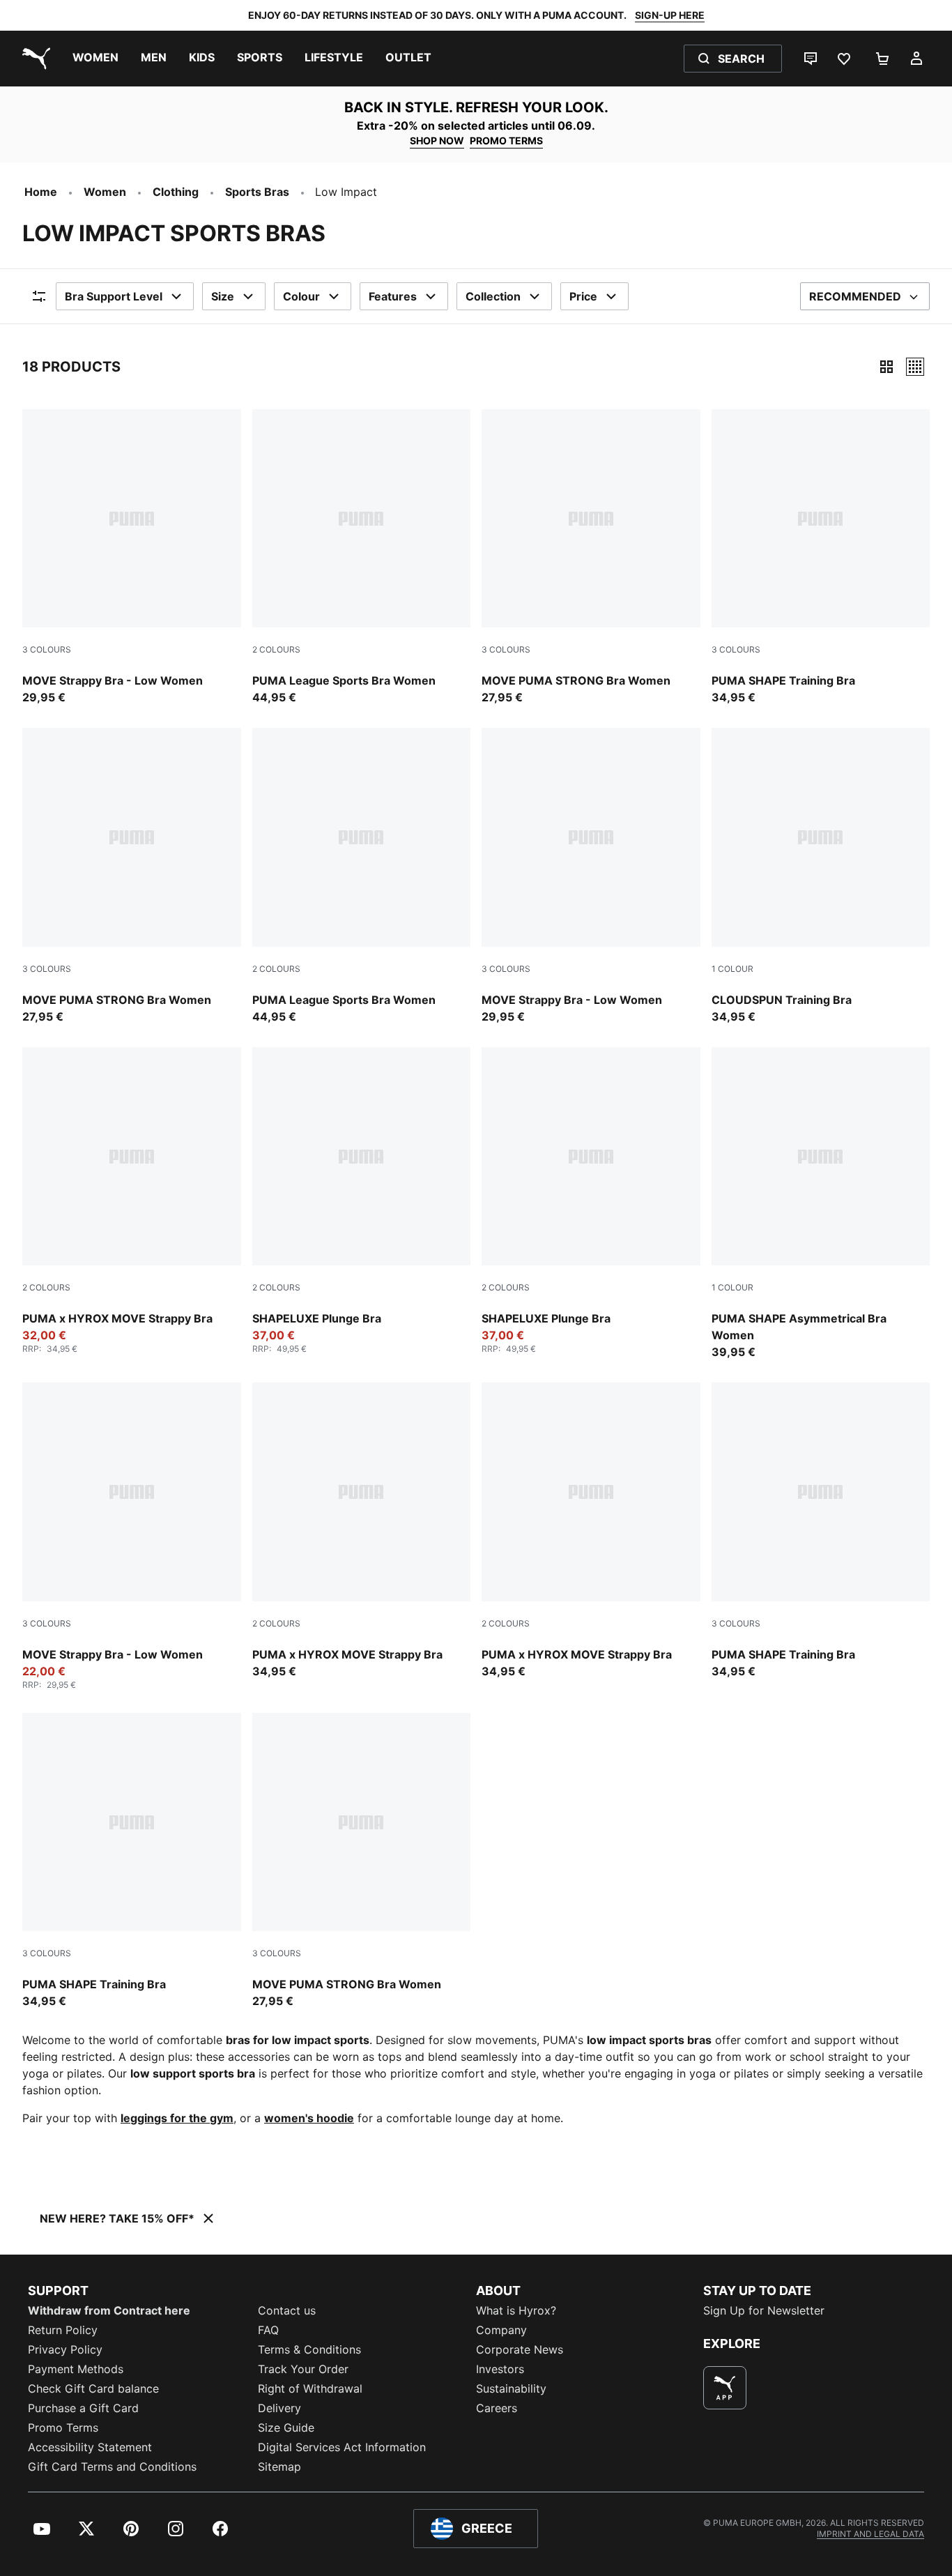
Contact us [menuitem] (287, 2310)
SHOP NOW (437, 140)
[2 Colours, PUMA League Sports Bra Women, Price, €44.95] (362, 558)
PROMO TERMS (506, 140)
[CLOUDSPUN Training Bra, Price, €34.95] (821, 876)
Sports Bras (257, 192)
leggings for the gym (177, 2118)
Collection (493, 296)
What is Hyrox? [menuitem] (516, 2310)
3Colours (47, 649)
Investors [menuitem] (500, 2369)
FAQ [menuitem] (268, 2330)
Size (223, 296)
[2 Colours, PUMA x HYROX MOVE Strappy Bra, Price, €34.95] (362, 1531)
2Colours (276, 649)
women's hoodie (309, 2118)
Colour (301, 296)
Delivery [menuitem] (279, 2408)
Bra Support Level (114, 296)
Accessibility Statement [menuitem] (90, 2447)
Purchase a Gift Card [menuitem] (83, 2408)
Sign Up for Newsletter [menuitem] (764, 2310)
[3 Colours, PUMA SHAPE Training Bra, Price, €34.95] (821, 558)
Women (105, 192)
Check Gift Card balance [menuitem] (93, 2388)
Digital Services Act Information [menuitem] (342, 2447)
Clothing (176, 192)
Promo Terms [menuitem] (63, 2428)
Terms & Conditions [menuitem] (309, 2349)
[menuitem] (95, 59)
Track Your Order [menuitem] (303, 2369)
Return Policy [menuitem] (63, 2330)
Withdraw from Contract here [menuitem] (109, 2310)
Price (583, 296)
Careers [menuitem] (497, 2408)
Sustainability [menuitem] (511, 2388)
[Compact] (886, 367)
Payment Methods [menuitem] (76, 2369)
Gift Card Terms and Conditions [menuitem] (112, 2467)
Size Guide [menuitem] (286, 2428)
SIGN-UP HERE (670, 15)
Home (41, 192)
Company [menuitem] (501, 2330)
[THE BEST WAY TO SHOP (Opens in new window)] (725, 2388)
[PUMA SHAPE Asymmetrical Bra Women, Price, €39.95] (821, 1204)
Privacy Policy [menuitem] (65, 2349)
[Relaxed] (915, 367)
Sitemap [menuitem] (279, 2467)
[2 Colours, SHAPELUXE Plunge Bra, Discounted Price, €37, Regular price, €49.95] (362, 1201)
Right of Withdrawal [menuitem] (310, 2388)
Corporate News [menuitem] (520, 2349)
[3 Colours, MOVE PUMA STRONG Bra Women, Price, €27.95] (591, 558)
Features (393, 296)
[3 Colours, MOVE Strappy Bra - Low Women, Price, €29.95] (132, 558)
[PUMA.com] (33, 59)
